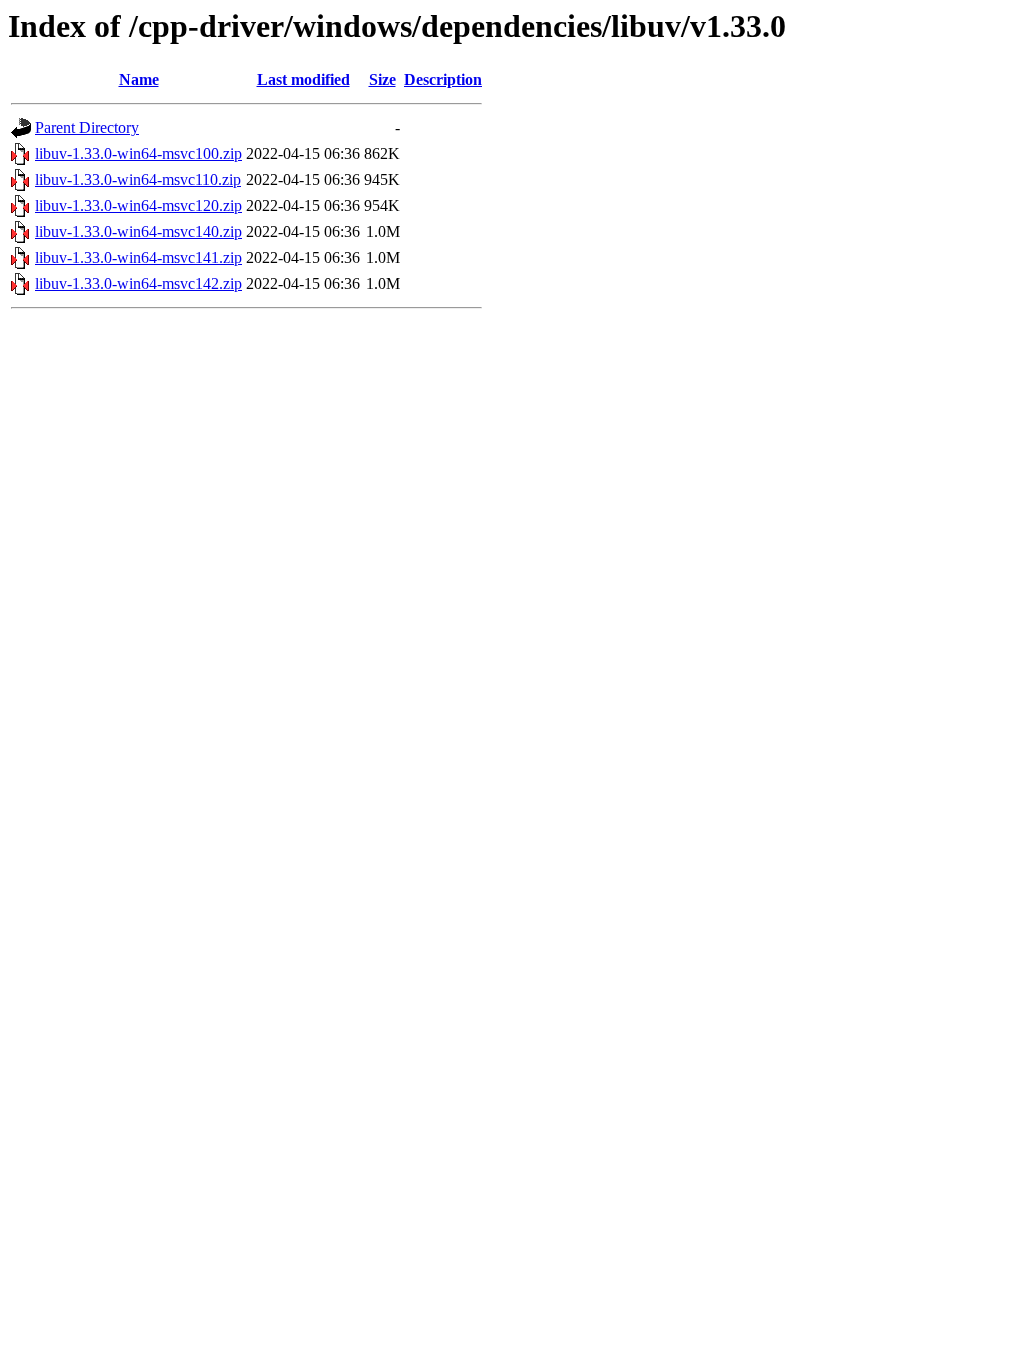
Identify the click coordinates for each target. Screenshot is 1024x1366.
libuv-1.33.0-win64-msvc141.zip (138, 257)
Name (139, 79)
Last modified (303, 79)
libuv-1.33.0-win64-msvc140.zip (138, 231)
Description (443, 79)
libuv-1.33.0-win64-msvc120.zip (138, 205)
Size (382, 79)
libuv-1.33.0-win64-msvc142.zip (138, 283)
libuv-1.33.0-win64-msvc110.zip (138, 179)
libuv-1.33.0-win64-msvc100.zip (138, 153)
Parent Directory (87, 127)
